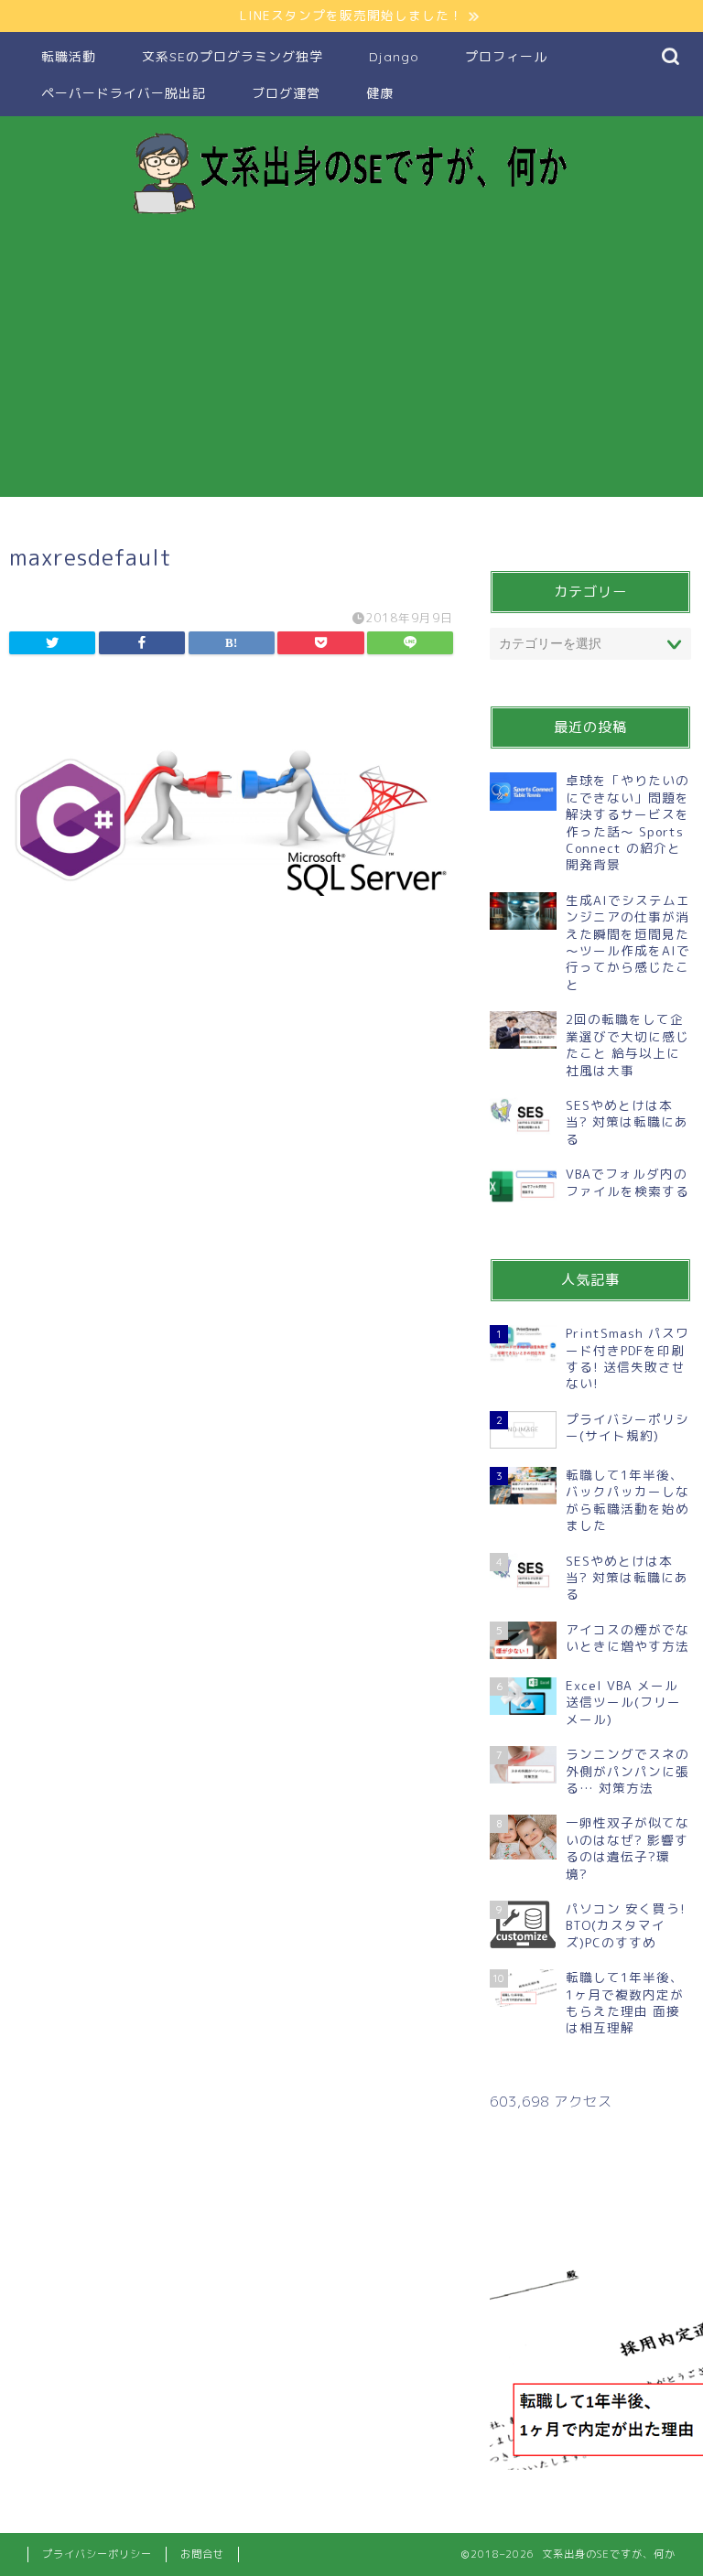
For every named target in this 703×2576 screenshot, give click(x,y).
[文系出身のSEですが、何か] (351, 214)
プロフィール (506, 57)
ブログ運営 (286, 93)
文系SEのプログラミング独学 (233, 57)
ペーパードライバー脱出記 (124, 93)
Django (394, 57)
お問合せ (202, 2554)
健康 (380, 93)
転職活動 (69, 57)
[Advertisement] (351, 369)
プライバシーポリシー (97, 2554)
